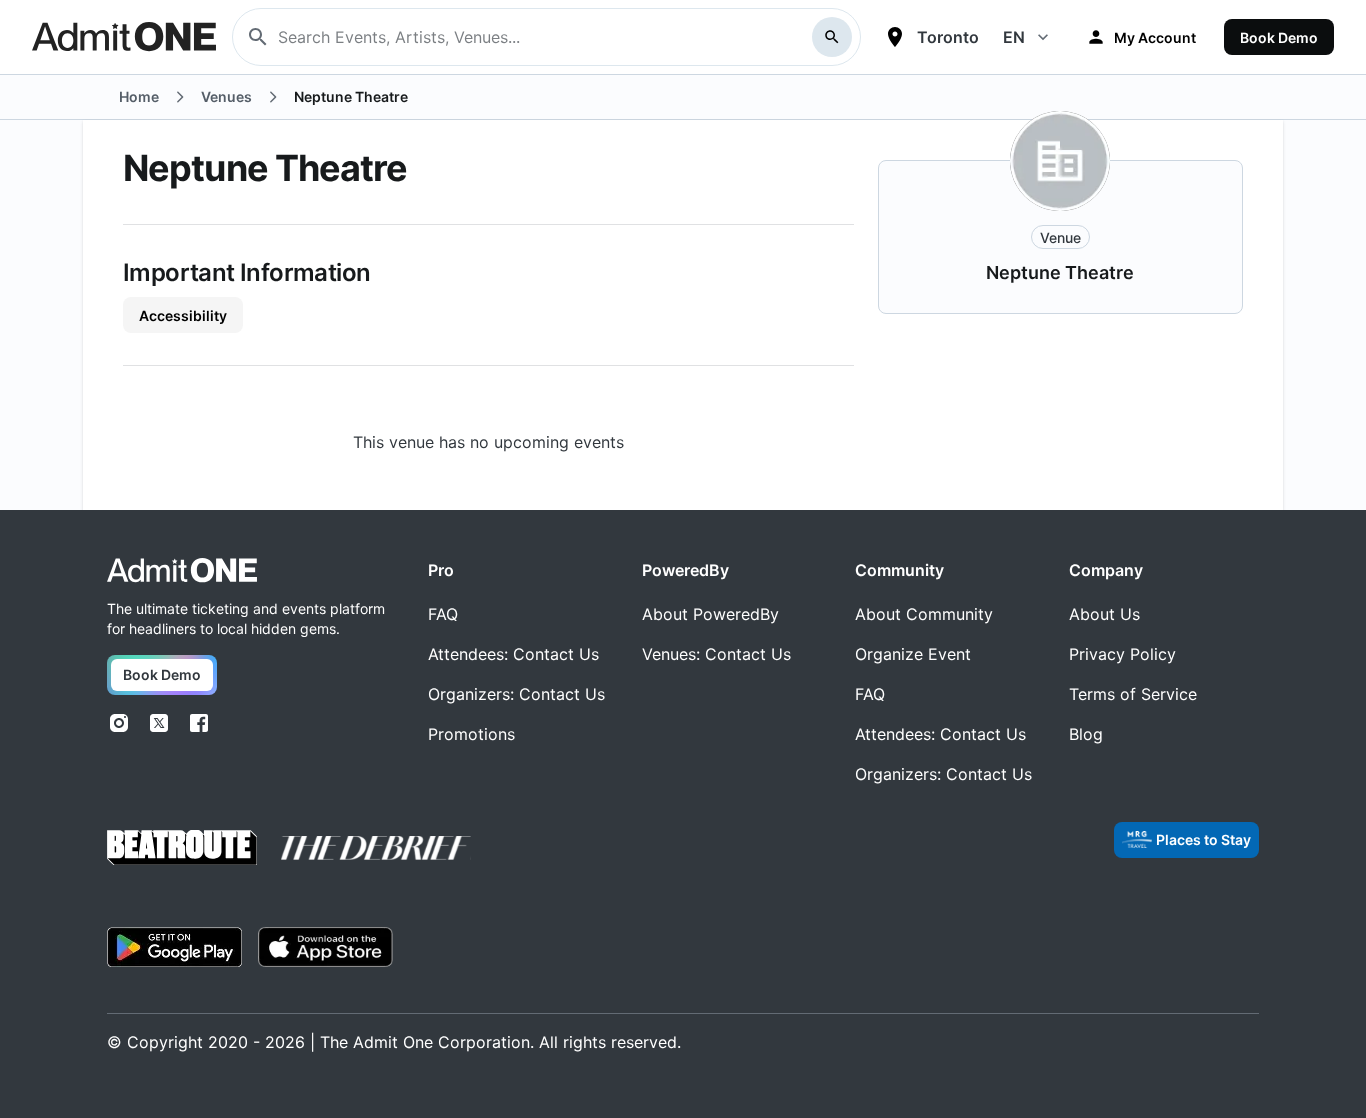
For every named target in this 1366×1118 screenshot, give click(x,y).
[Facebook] (199, 723)
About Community (924, 614)
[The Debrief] (376, 848)
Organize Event (913, 654)
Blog (1086, 734)
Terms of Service (1133, 694)
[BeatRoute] (182, 847)
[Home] (182, 570)
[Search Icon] (832, 37)
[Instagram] (119, 723)
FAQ (443, 614)
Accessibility (183, 315)
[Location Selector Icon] (895, 37)
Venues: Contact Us (716, 654)
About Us (1104, 614)
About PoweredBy (710, 614)
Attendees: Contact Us (513, 654)
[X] (159, 723)
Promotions (471, 734)
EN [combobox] (1014, 37)
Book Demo (1279, 37)
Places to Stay (1203, 839)
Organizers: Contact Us (516, 694)
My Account (1155, 37)
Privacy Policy (1122, 654)
